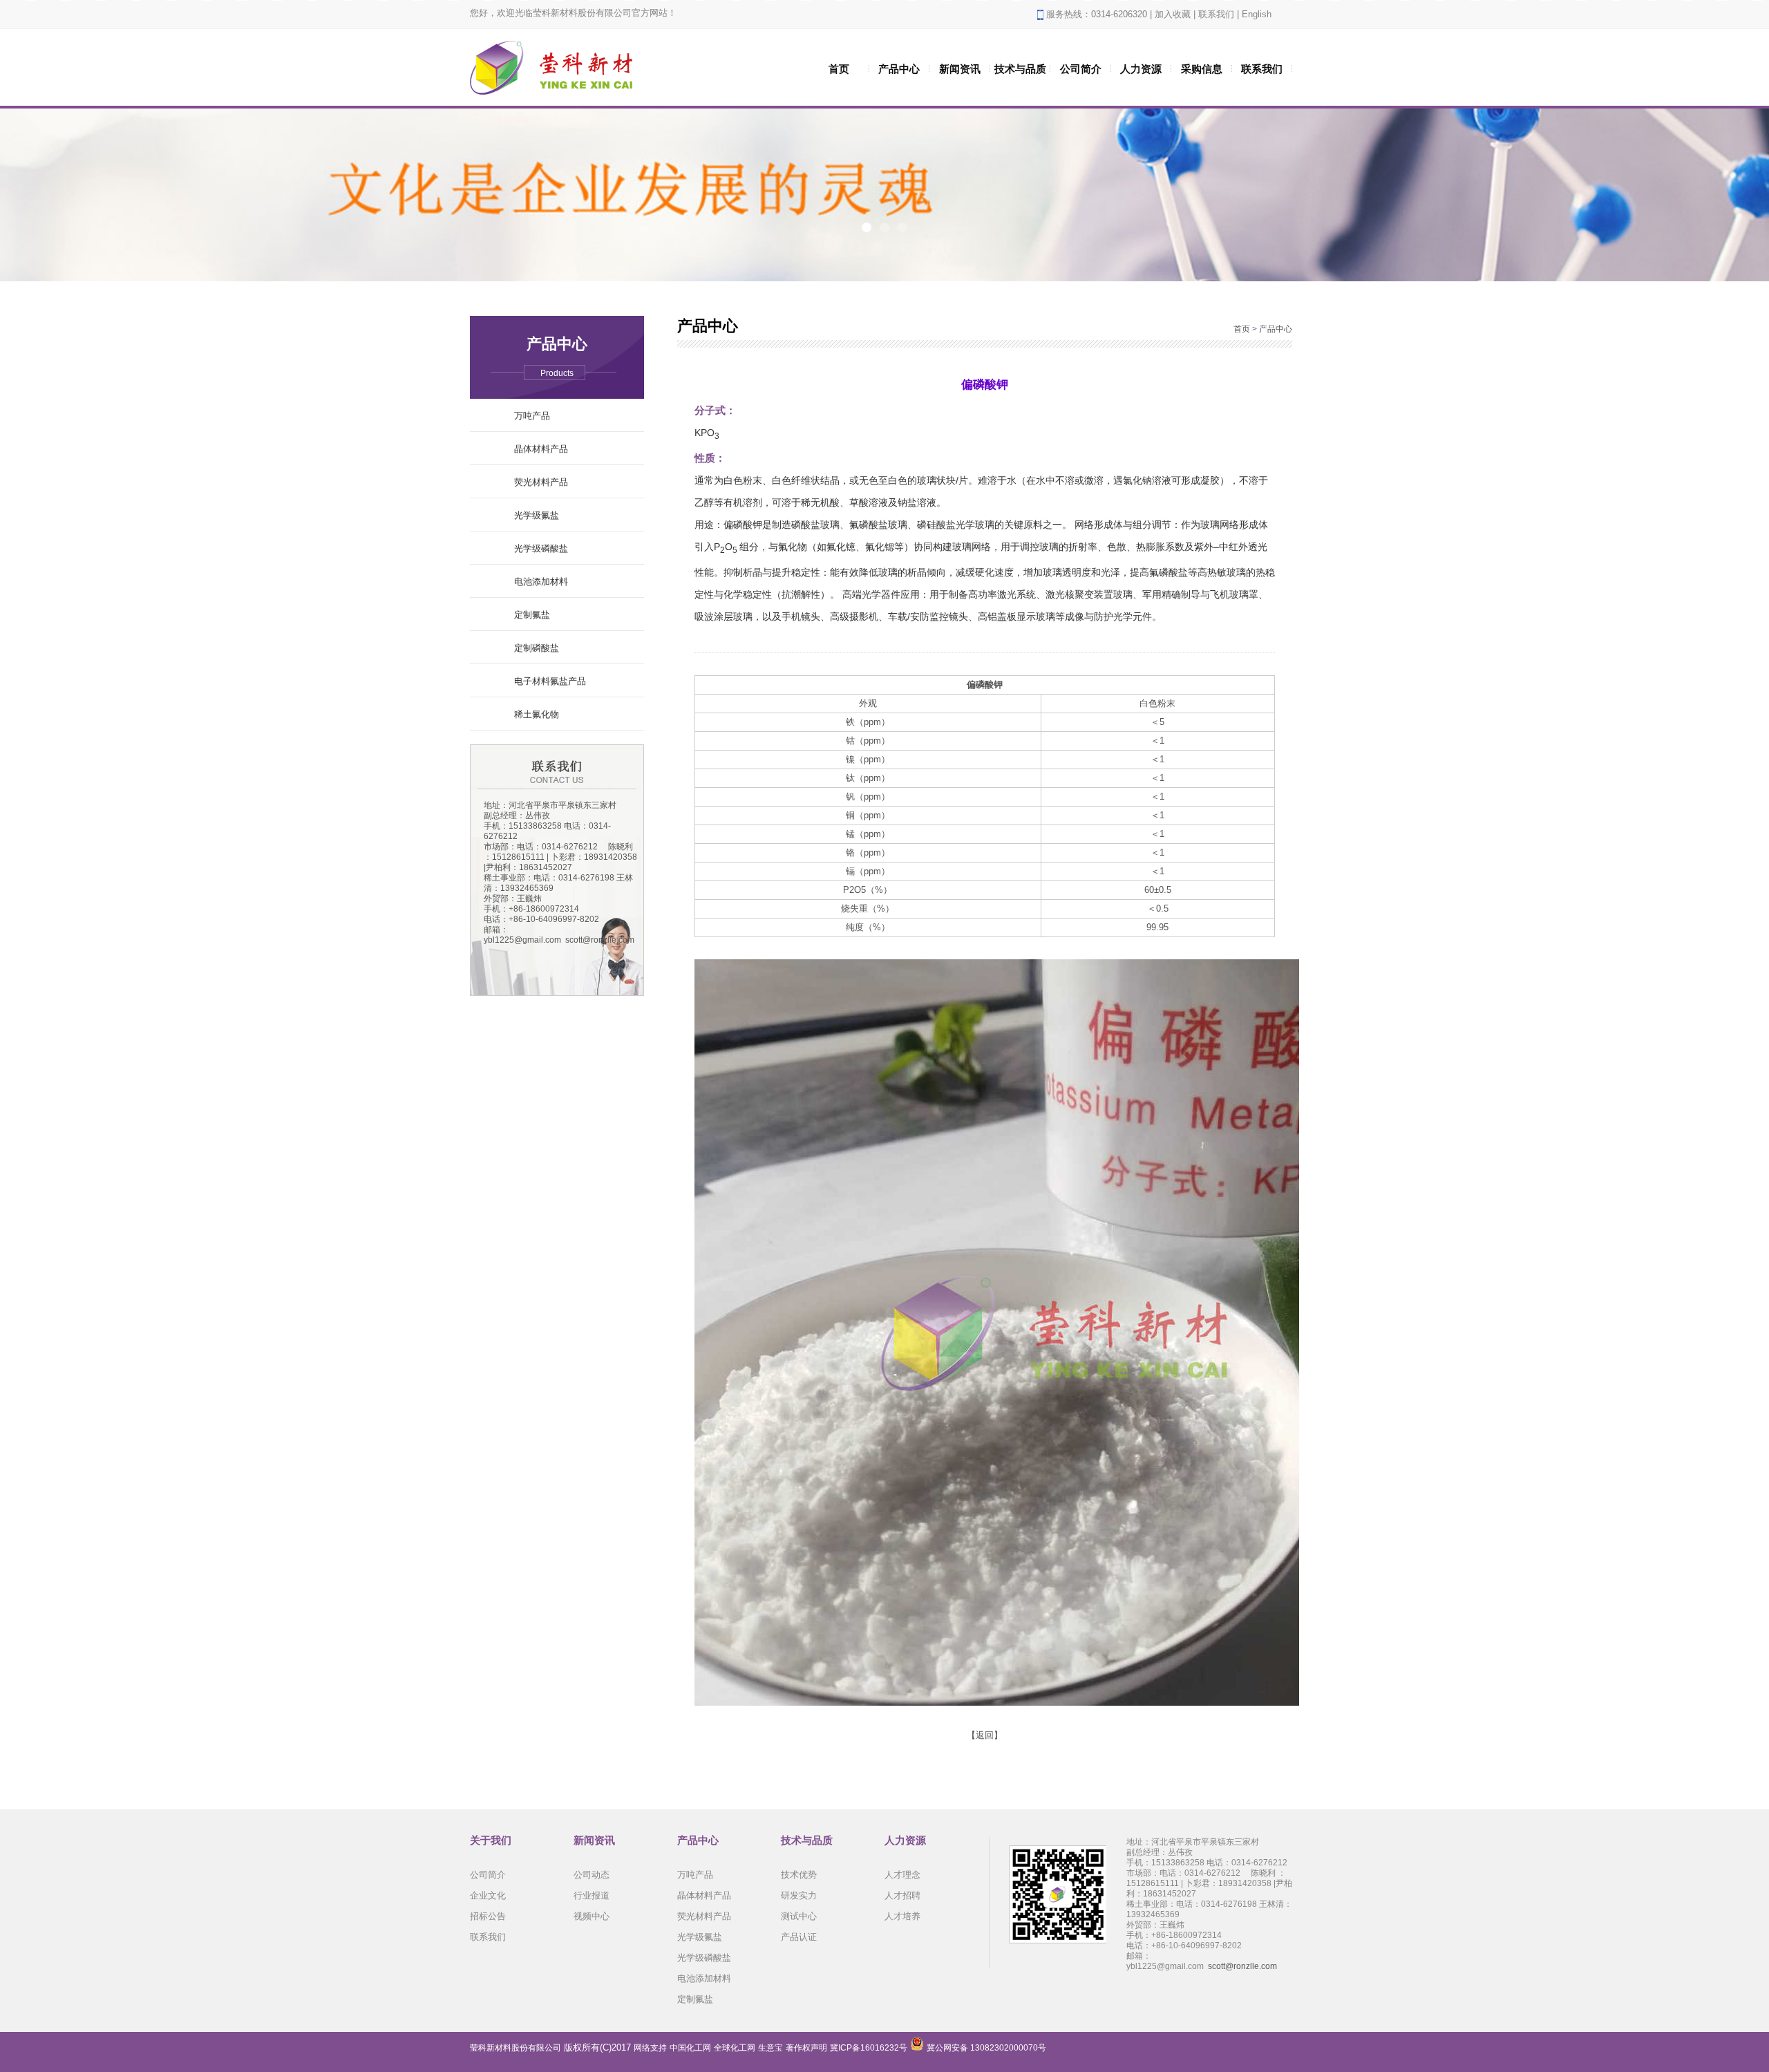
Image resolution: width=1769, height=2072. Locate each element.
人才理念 (902, 1875)
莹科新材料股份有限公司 (515, 2048)
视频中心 (592, 1916)
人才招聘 (902, 1895)
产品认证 (799, 1937)
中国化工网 (690, 2048)
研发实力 (799, 1895)
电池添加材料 (541, 582)
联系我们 (1216, 14)
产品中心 (899, 69)
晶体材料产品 (541, 449)
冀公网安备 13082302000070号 (986, 2048)
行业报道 (592, 1895)
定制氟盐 (532, 615)
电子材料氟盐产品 (550, 681)
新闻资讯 (960, 69)
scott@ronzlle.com (600, 940)
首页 (839, 69)
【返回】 (985, 1735)
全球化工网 (735, 2048)
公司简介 (1081, 69)
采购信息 (1202, 69)
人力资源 (1141, 69)
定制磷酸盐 (537, 648)
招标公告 (488, 1916)
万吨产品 (532, 416)
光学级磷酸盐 (541, 548)
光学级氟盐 (537, 515)
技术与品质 (1020, 69)
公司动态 (592, 1875)
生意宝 (770, 2048)
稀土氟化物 (537, 714)
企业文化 (488, 1895)
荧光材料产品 (541, 482)
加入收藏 (1173, 14)
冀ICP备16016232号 (869, 2048)
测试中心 (799, 1916)
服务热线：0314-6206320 (1097, 14)
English (1257, 14)
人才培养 (902, 1916)
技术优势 (799, 1875)
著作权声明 (806, 2048)
